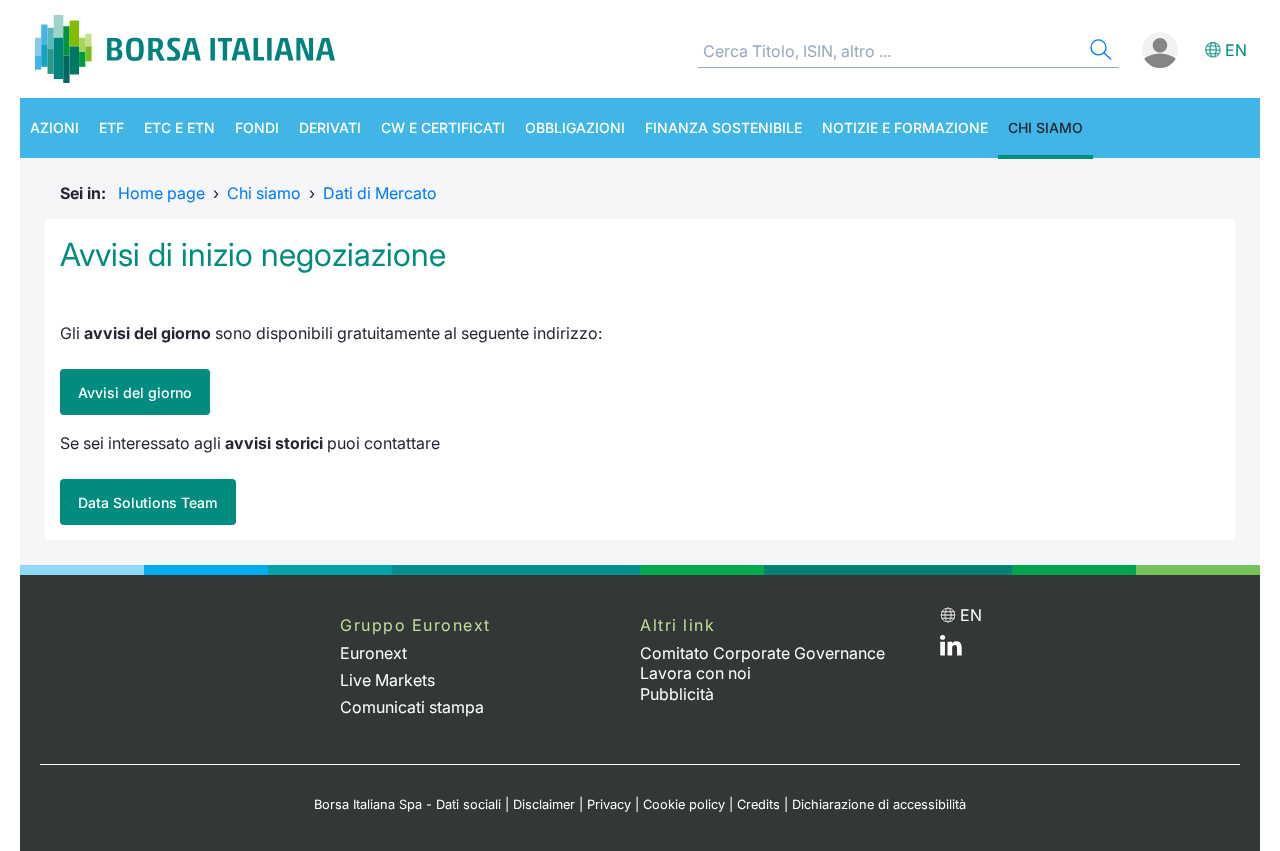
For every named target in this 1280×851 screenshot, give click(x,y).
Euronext (373, 653)
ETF (111, 127)
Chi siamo (1045, 127)
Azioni (54, 127)
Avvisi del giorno (135, 392)
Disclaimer (544, 804)
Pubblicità (677, 694)
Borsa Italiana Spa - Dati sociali (407, 804)
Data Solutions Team (148, 502)
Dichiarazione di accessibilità (879, 804)
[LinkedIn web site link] (951, 650)
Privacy (609, 804)
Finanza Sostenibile (723, 127)
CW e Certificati (443, 127)
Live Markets (387, 680)
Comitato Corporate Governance (762, 653)
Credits (758, 804)
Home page (161, 193)
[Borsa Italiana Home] (185, 49)
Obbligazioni (575, 127)
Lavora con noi (695, 673)
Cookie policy (684, 804)
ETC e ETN (179, 127)
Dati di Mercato (380, 193)
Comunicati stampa (412, 707)
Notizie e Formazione (905, 127)
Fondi (257, 127)
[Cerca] (1099, 52)
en (1236, 50)
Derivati (330, 127)
